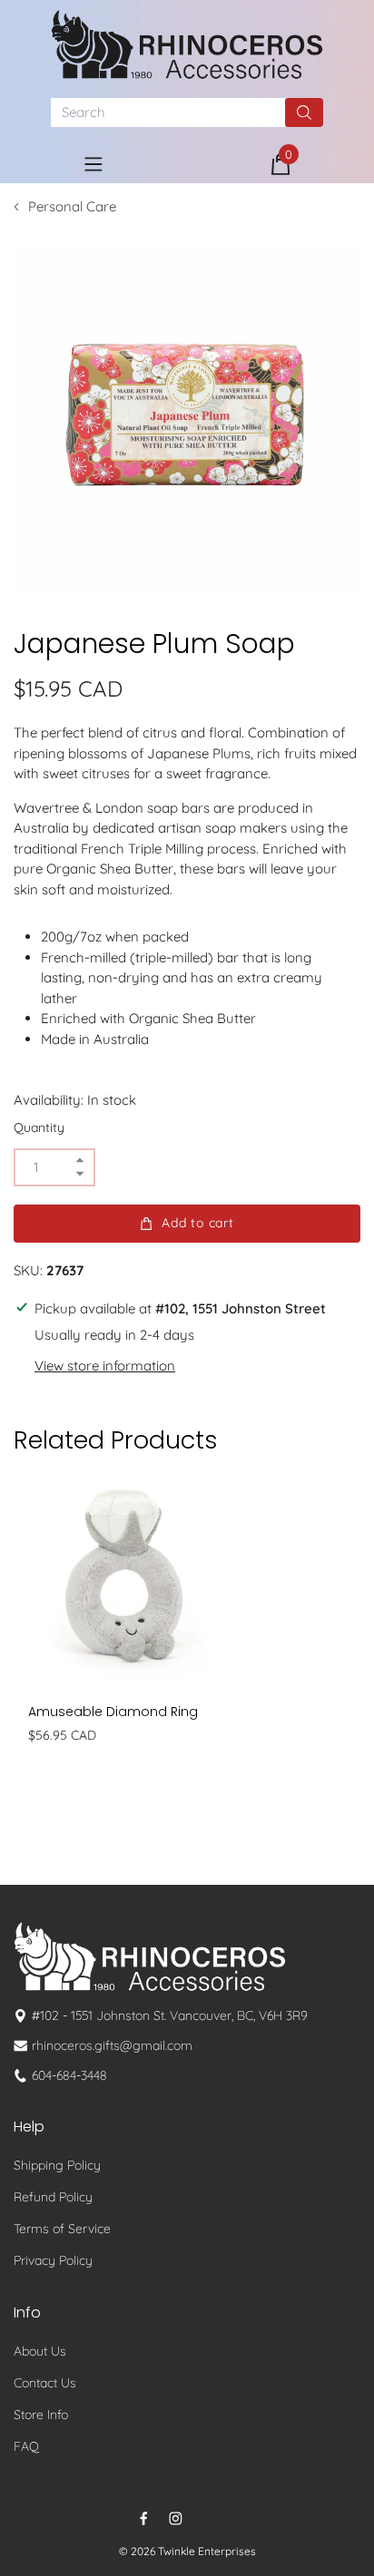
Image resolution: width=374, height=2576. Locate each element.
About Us (40, 2351)
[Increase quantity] (80, 1161)
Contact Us (45, 2383)
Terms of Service (62, 2229)
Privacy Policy (53, 2260)
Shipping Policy (57, 2165)
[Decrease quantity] (80, 1174)
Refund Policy (53, 2197)
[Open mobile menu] (93, 164)
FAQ (26, 2446)
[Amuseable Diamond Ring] (125, 1579)
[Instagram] (176, 2518)
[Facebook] (144, 2518)
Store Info (41, 2415)
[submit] (304, 112)
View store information (105, 1366)
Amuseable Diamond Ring (113, 1712)
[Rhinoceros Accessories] (187, 44)
